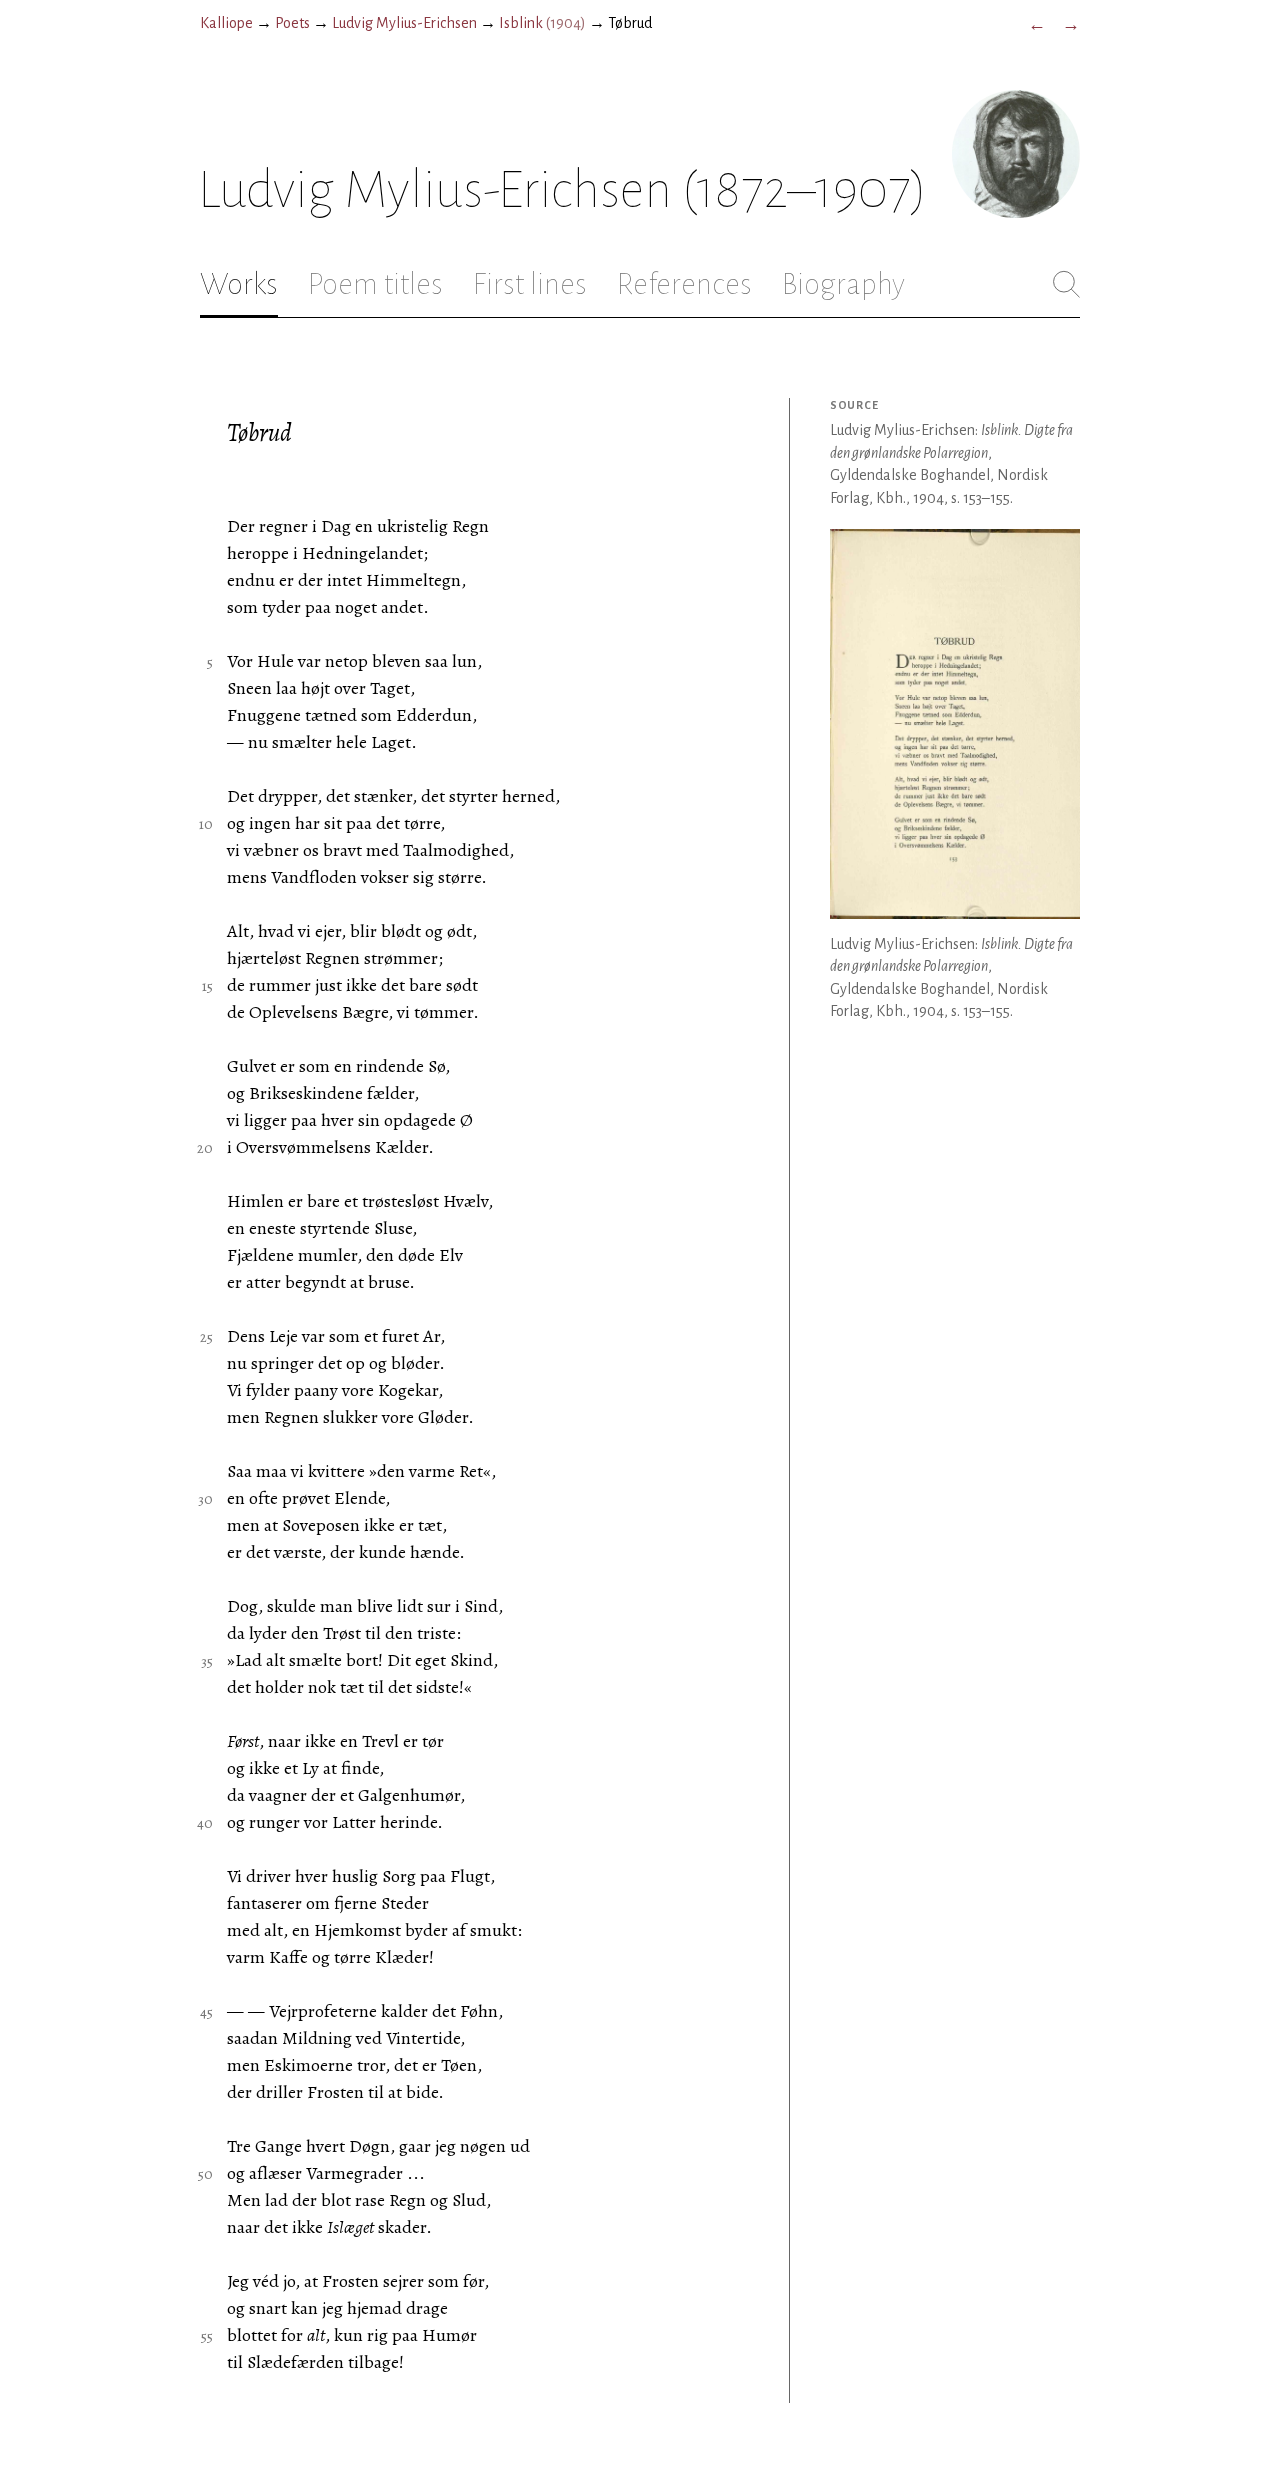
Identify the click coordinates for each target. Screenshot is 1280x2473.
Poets (292, 23)
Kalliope (226, 23)
